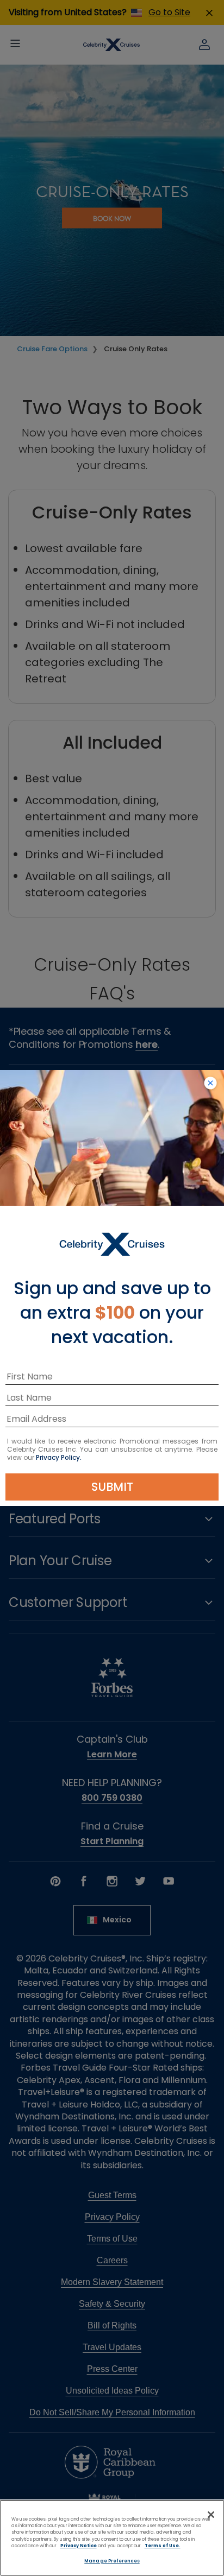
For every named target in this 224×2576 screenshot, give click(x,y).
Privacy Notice (79, 2546)
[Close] (211, 2515)
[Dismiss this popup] (210, 1084)
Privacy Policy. (59, 1457)
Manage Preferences (112, 2561)
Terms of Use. (163, 2546)
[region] (112, 2538)
